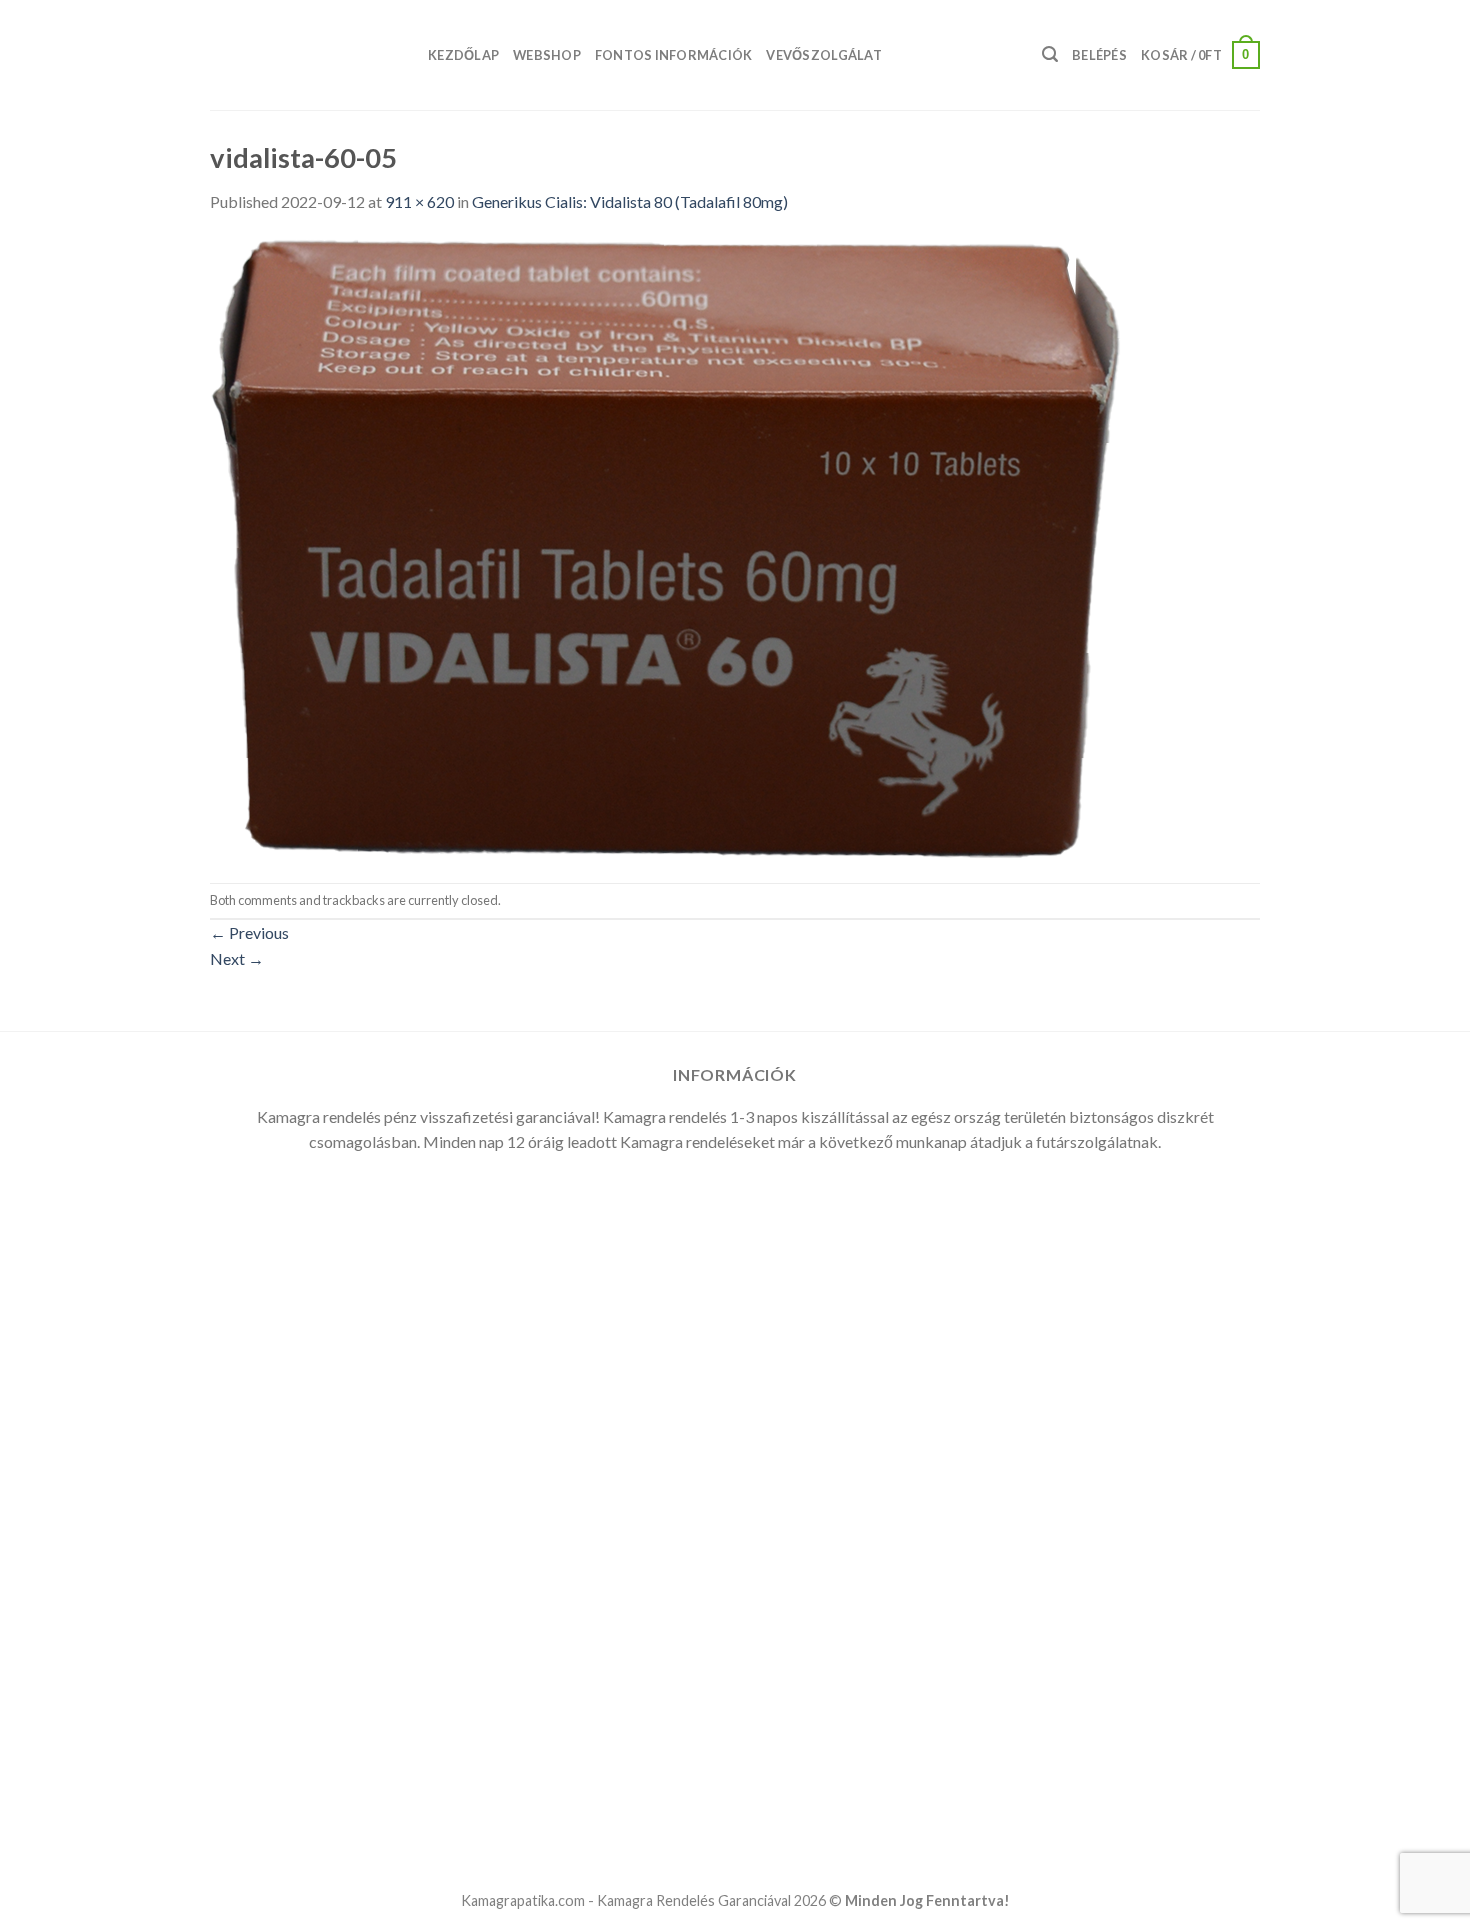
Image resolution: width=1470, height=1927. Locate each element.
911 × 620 (419, 201)
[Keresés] (1050, 54)
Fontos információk (674, 55)
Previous (249, 932)
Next (237, 958)
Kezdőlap (463, 55)
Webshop (547, 55)
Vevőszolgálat (823, 55)
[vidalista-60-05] (665, 546)
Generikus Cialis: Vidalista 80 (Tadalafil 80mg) (630, 201)
